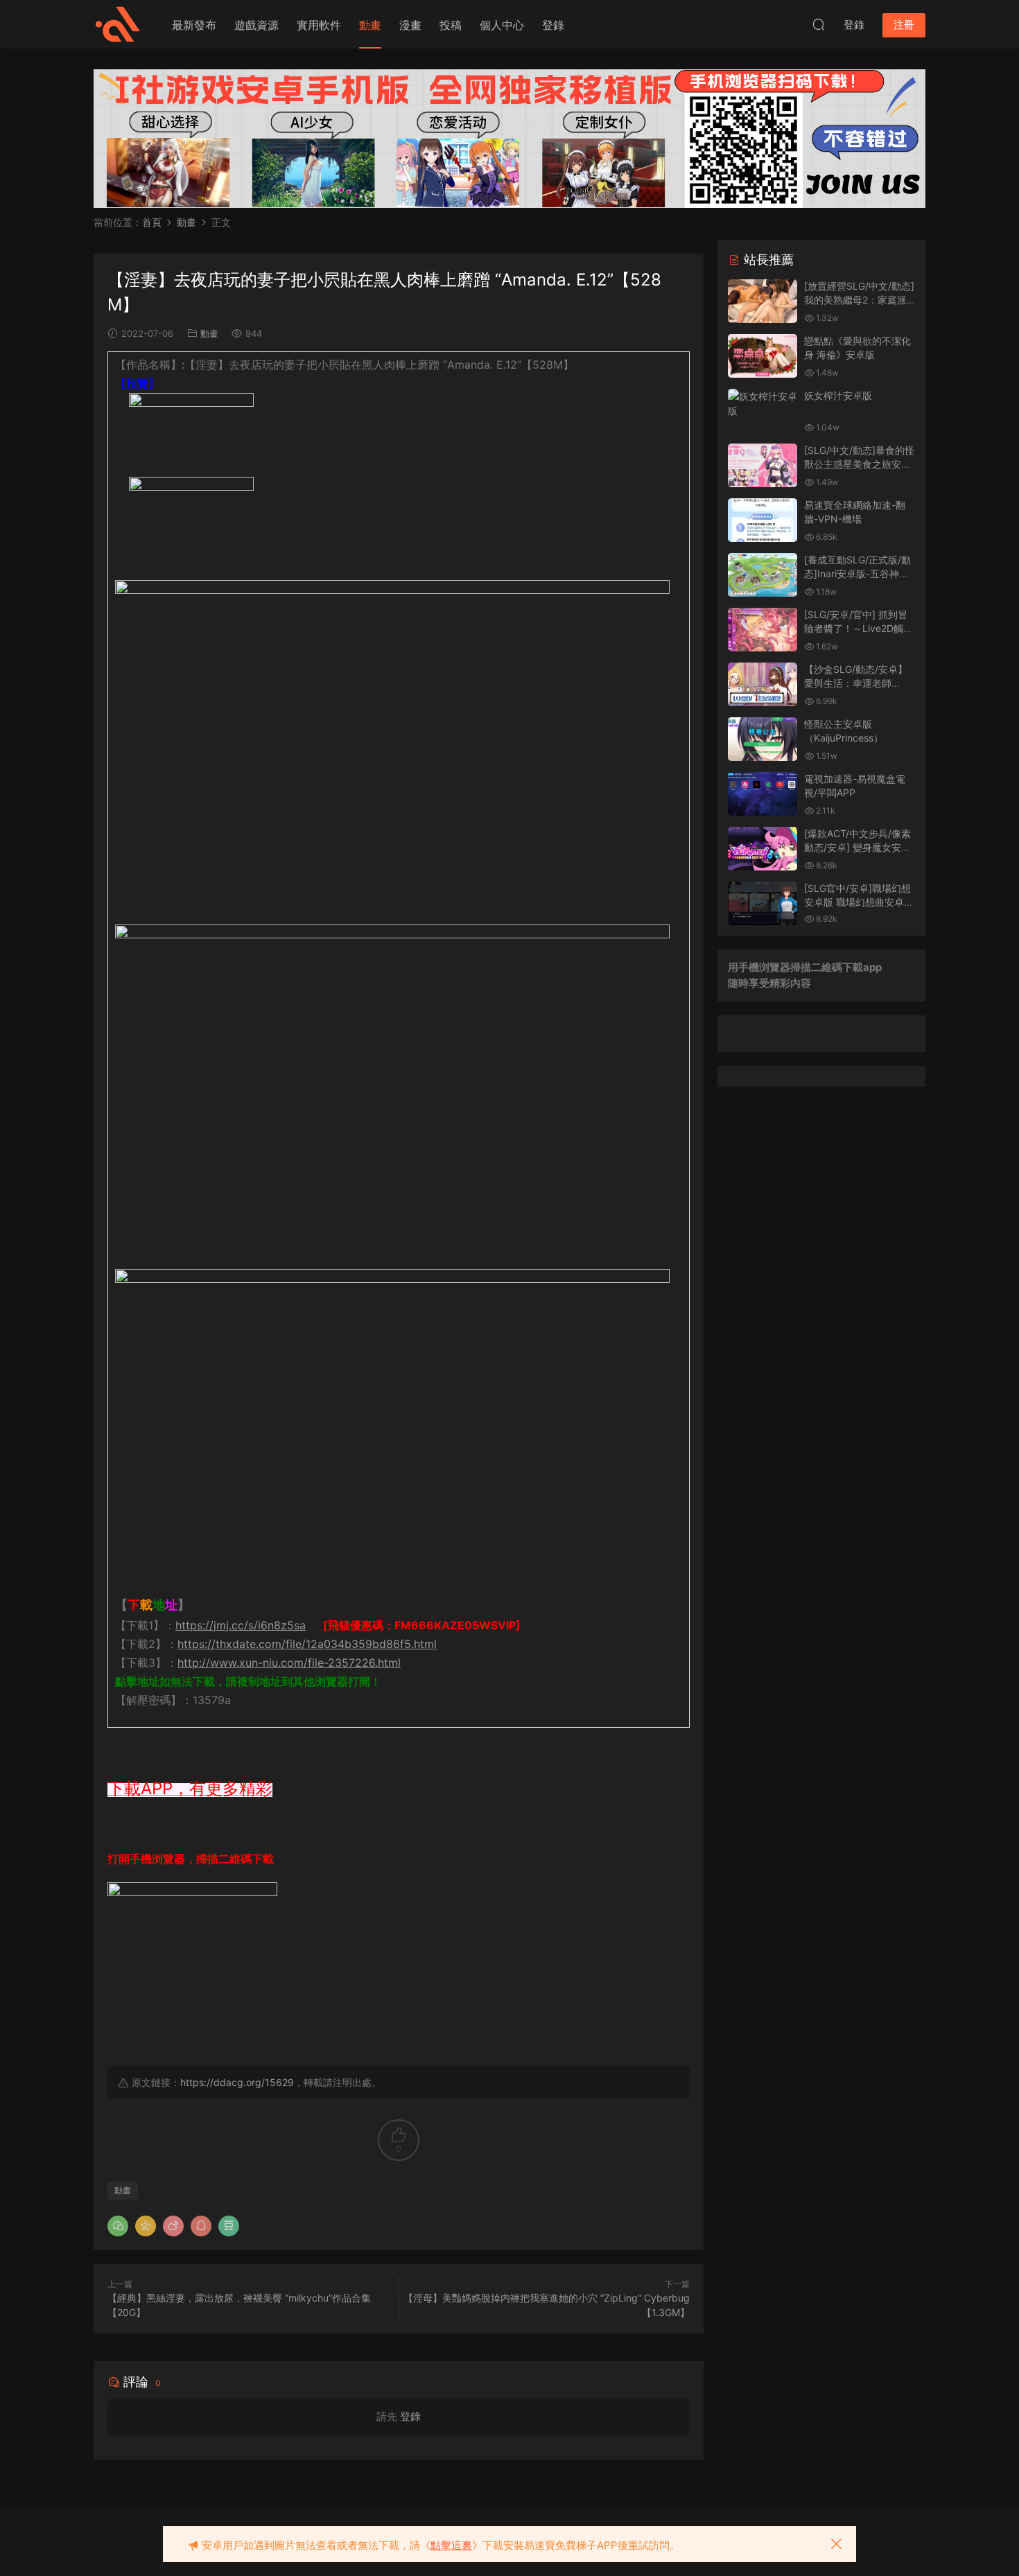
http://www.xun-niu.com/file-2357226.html (289, 1663)
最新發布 (194, 25)
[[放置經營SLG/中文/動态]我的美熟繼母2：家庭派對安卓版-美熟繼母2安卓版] (763, 301)
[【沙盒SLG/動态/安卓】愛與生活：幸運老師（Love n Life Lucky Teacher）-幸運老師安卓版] (763, 684)
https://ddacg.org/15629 (237, 2082)
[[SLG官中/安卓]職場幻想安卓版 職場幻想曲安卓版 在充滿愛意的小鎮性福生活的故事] (763, 903)
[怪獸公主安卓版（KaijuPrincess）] (763, 739)
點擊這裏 (451, 2545)
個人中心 (502, 25)
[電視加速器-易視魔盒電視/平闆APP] (763, 794)
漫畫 (410, 25)
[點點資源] (118, 24)
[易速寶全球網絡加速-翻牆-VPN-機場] (763, 520)
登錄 (553, 25)
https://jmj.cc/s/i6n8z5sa (241, 1625)
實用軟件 (319, 25)
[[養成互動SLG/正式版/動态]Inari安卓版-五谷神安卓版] (763, 575)
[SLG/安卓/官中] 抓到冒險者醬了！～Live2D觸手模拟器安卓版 (859, 628)
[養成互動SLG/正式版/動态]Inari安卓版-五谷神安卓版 (857, 573)
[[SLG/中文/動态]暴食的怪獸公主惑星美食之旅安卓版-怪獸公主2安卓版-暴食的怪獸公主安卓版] (763, 465)
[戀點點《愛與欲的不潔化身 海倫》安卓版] (763, 356)
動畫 (370, 25)
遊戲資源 (256, 25)
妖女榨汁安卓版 (838, 395)
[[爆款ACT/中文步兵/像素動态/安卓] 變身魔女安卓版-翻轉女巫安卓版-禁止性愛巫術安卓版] (763, 849)
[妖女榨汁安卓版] (763, 403)
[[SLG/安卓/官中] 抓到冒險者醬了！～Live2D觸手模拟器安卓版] (763, 630)
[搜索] (819, 24)
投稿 (451, 25)
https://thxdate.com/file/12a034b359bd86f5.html (307, 1644)
